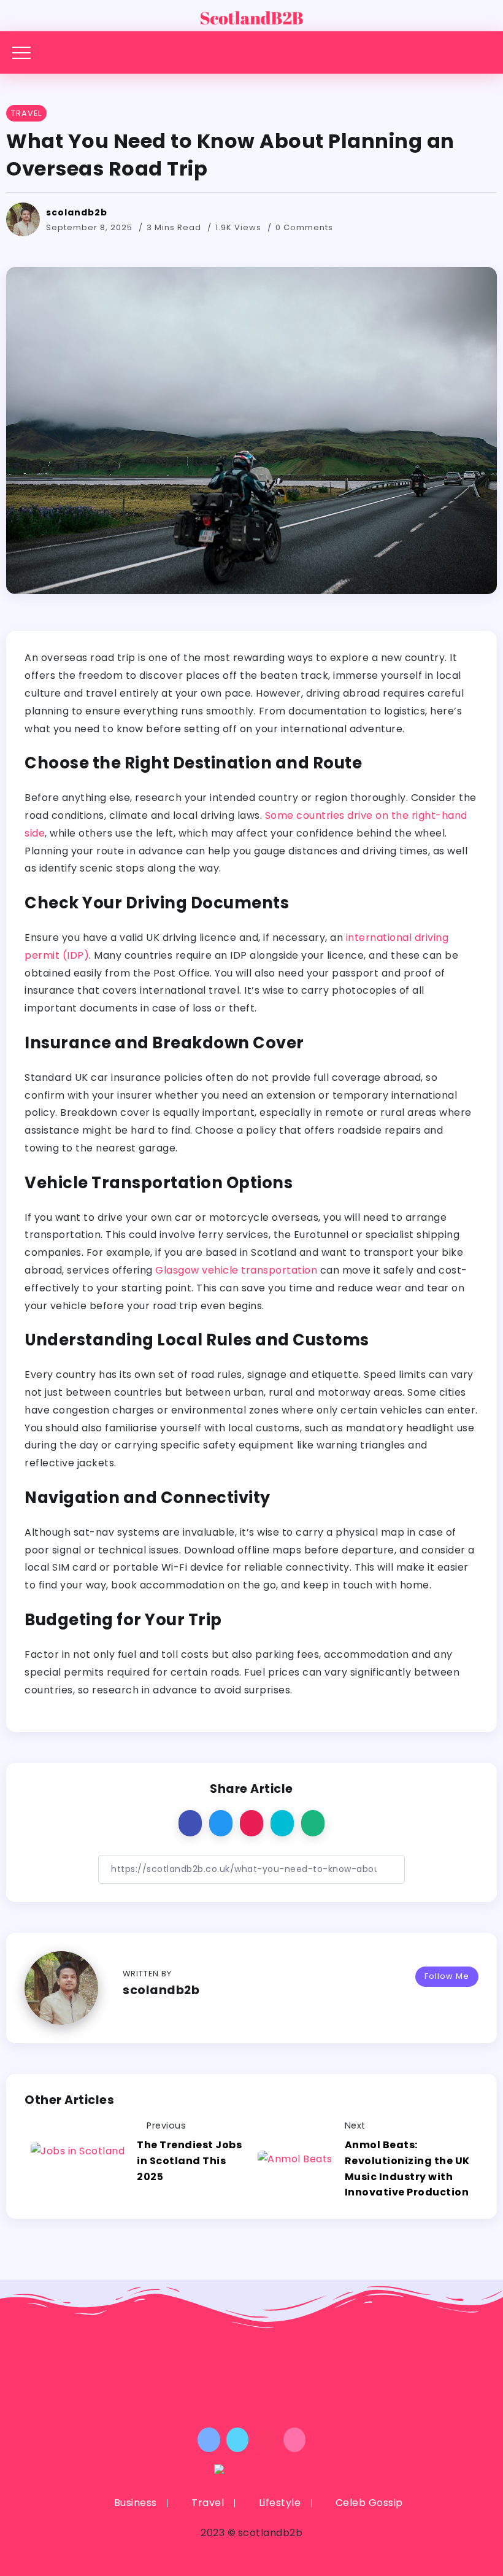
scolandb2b (77, 212)
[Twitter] (238, 2440)
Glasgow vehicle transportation (236, 1270)
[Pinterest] (266, 2440)
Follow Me (447, 1976)
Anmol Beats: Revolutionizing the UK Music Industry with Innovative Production (408, 2168)
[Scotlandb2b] (251, 15)
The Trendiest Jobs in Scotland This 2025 (189, 2160)
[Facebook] (209, 2440)
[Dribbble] (295, 2440)
